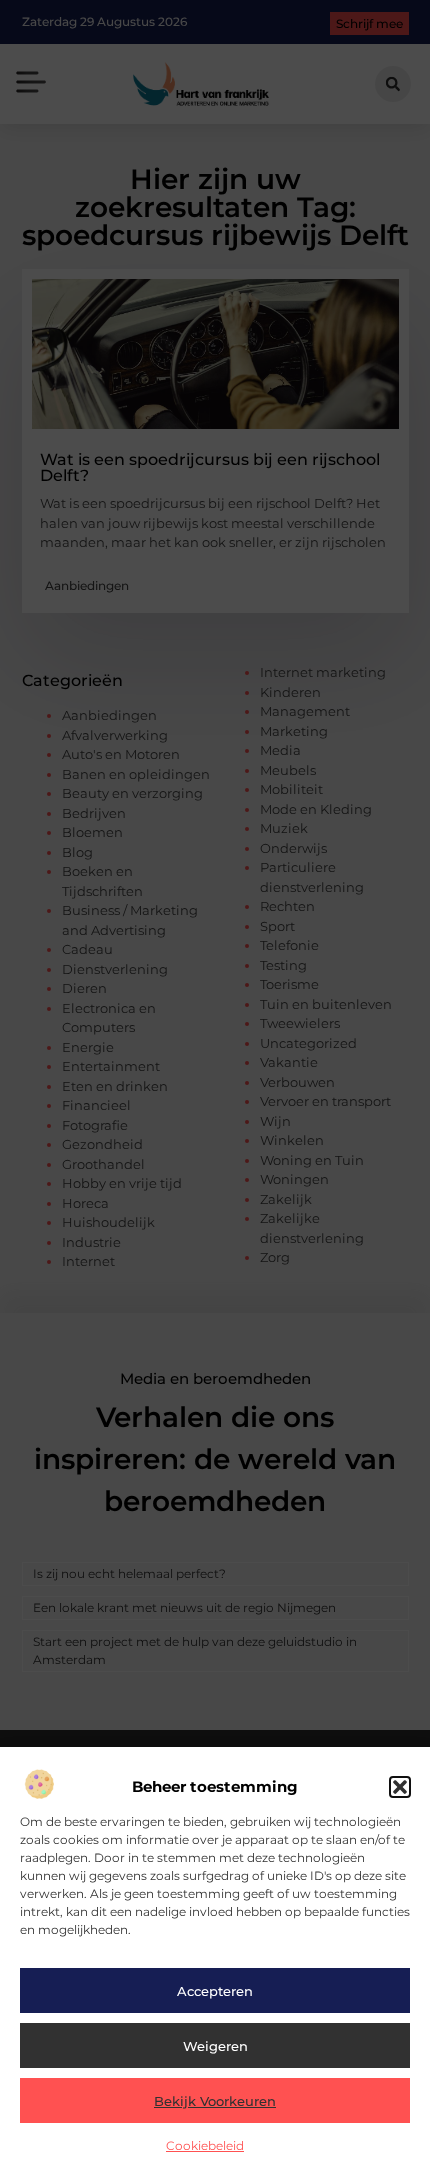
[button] (400, 1787)
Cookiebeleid (205, 2145)
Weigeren (215, 2046)
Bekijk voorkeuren (215, 2101)
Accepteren (215, 1991)
